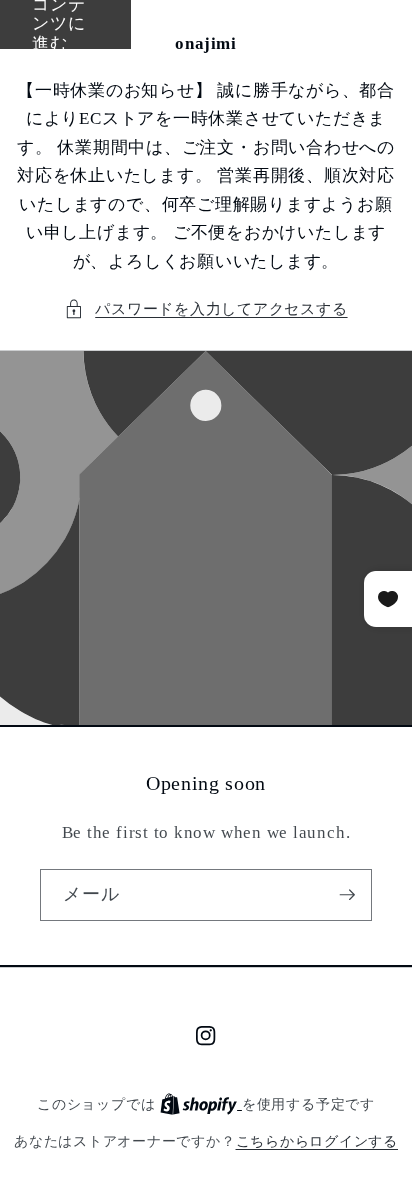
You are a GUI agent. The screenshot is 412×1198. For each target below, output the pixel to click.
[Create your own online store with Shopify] (201, 1104)
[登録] (347, 895)
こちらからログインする (317, 1141)
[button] (205, 309)
